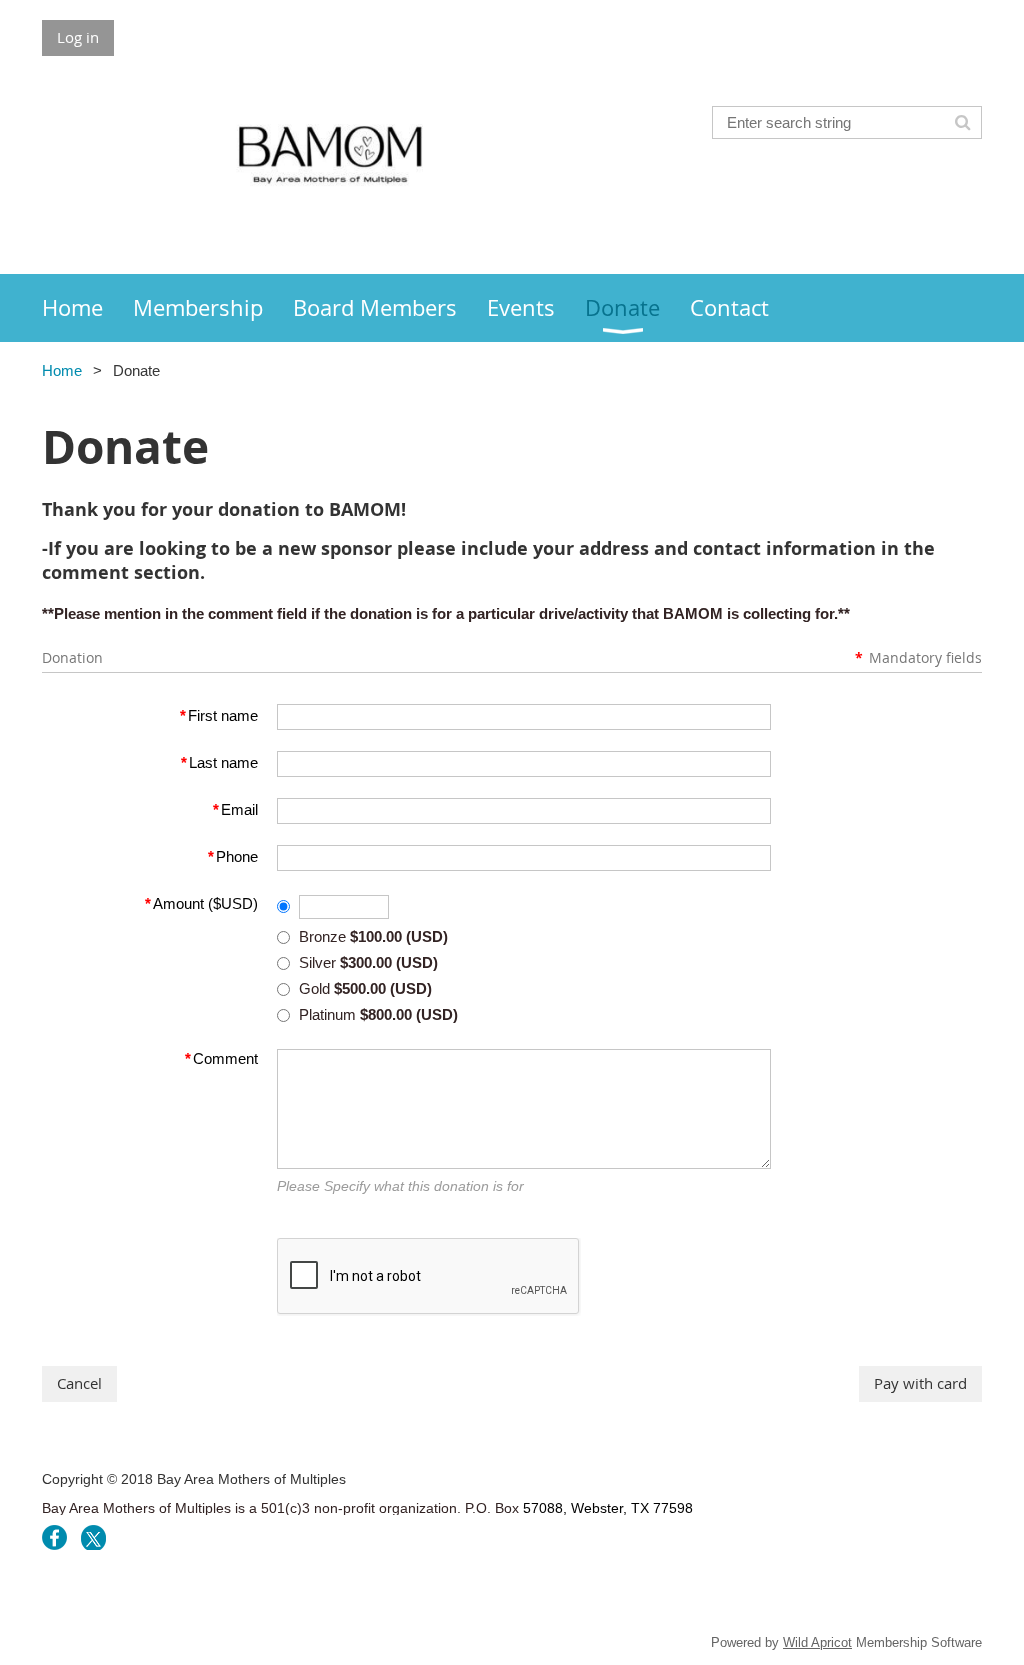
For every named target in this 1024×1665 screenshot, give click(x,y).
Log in (78, 37)
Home (62, 370)
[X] (93, 1537)
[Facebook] (54, 1537)
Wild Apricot (817, 1642)
